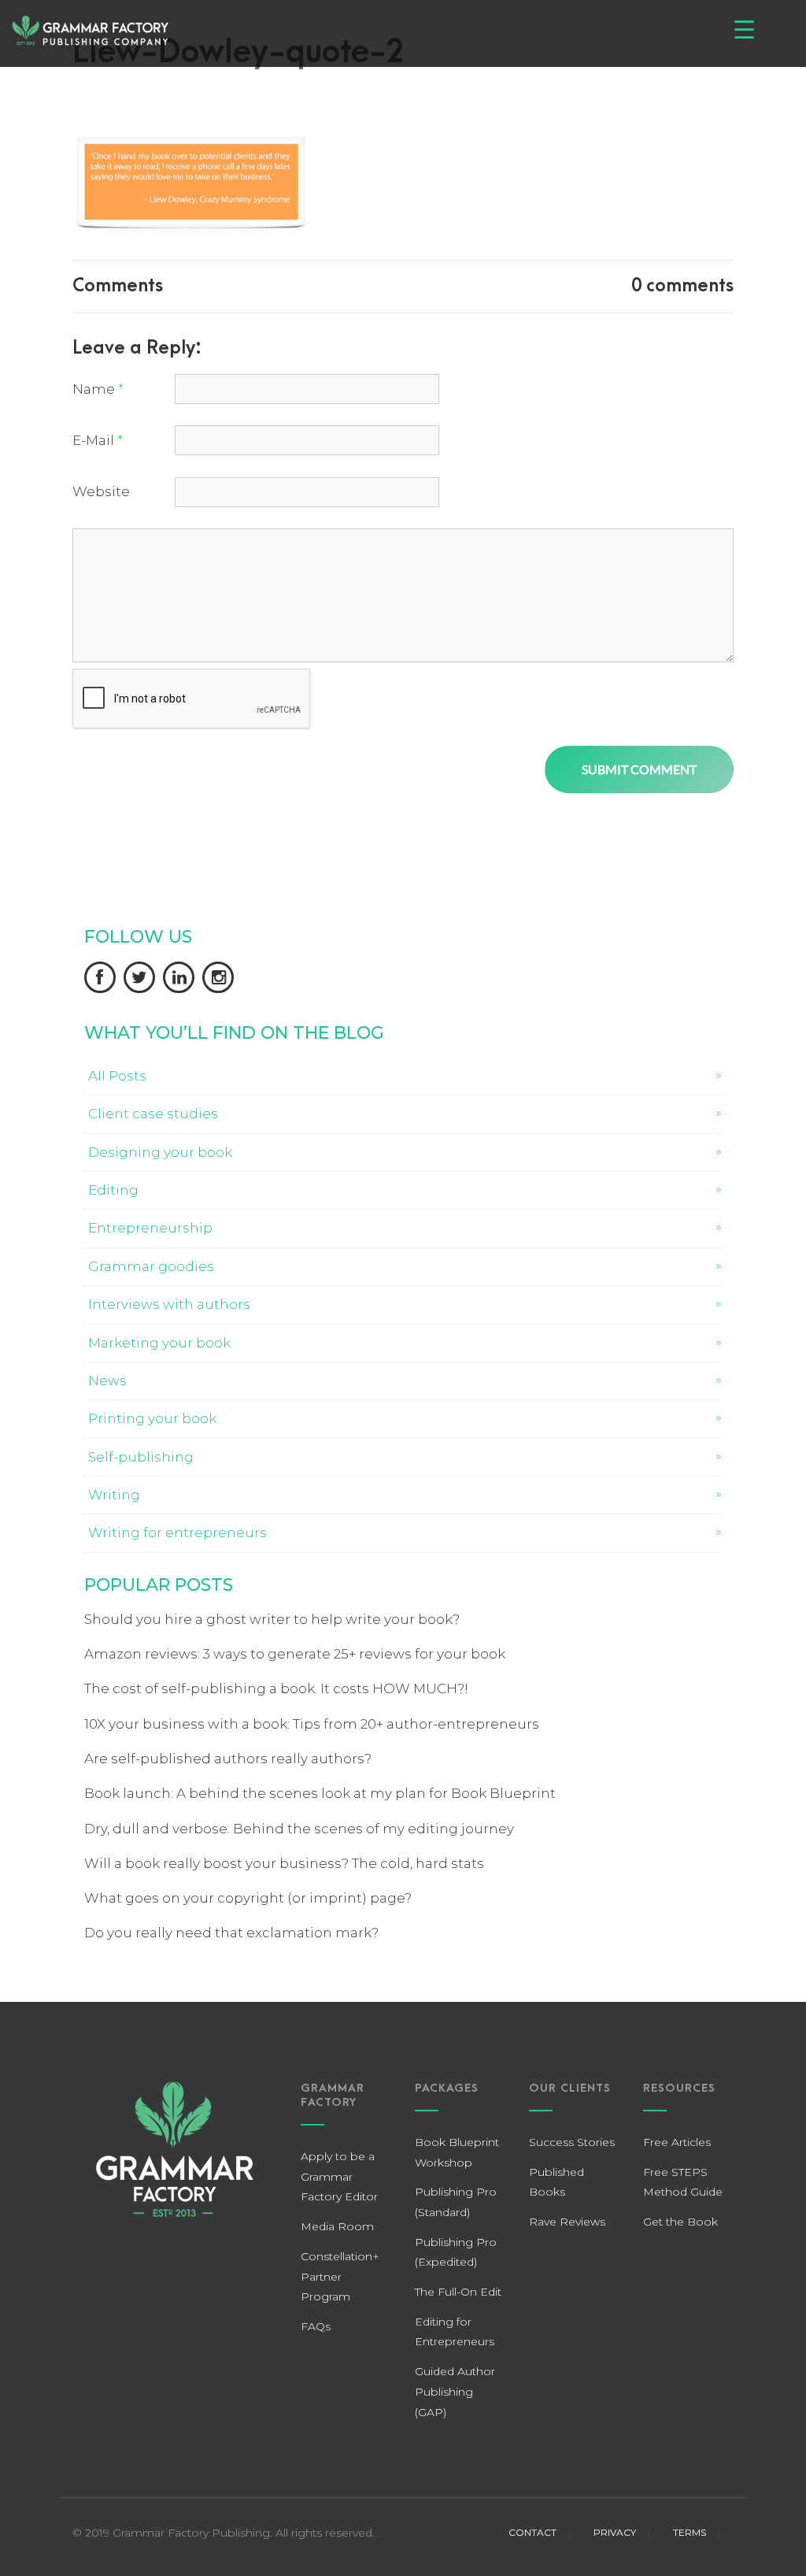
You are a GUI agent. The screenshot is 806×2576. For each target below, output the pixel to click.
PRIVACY (615, 2532)
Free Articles (677, 2142)
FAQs (316, 2326)
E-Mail (98, 440)
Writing (114, 1495)
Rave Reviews (567, 2222)
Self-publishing (141, 1457)
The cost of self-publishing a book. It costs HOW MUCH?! (276, 1688)
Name (98, 389)
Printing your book (152, 1418)
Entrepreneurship (150, 1228)
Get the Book (680, 2222)
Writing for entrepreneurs (177, 1533)
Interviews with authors (169, 1304)
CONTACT (532, 2532)
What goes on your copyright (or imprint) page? (248, 1898)
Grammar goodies (151, 1266)
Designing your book (160, 1152)
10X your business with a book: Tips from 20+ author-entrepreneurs (312, 1724)
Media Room (337, 2226)
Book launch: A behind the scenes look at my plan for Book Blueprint (320, 1793)
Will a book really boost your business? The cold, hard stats (284, 1863)
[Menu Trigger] (744, 30)
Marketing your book (159, 1343)
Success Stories (572, 2142)
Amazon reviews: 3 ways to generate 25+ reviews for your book (295, 1654)
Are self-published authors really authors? (228, 1759)
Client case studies (153, 1114)
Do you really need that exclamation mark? (231, 1933)
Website (101, 491)
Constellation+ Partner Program (340, 2276)
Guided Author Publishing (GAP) (455, 2391)
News (107, 1381)
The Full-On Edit (458, 2292)
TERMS (690, 2532)
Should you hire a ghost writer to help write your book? (272, 1619)
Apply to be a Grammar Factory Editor (339, 2176)
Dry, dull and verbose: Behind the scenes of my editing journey (299, 1829)
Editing (113, 1190)
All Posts (117, 1076)
